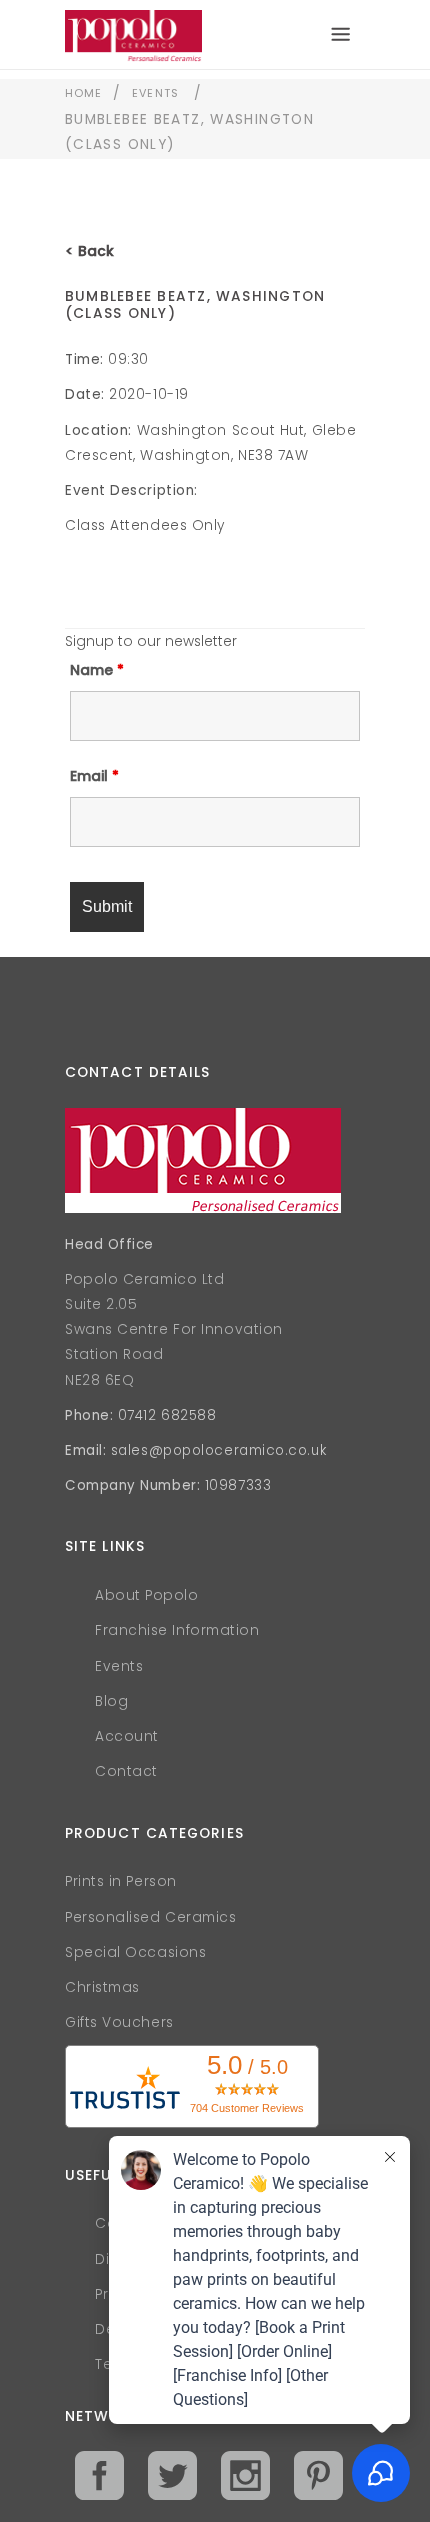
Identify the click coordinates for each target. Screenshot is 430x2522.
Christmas (102, 1987)
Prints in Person (121, 1881)
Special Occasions (135, 1952)
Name (97, 670)
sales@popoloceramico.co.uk (218, 1450)
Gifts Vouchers (119, 2022)
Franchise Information (177, 1630)
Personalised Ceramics (151, 1917)
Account (127, 1736)
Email (94, 776)
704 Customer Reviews (247, 2108)
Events (155, 93)
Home (83, 93)
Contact (126, 1771)
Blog (111, 1701)
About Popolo (147, 1595)
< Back (89, 251)
